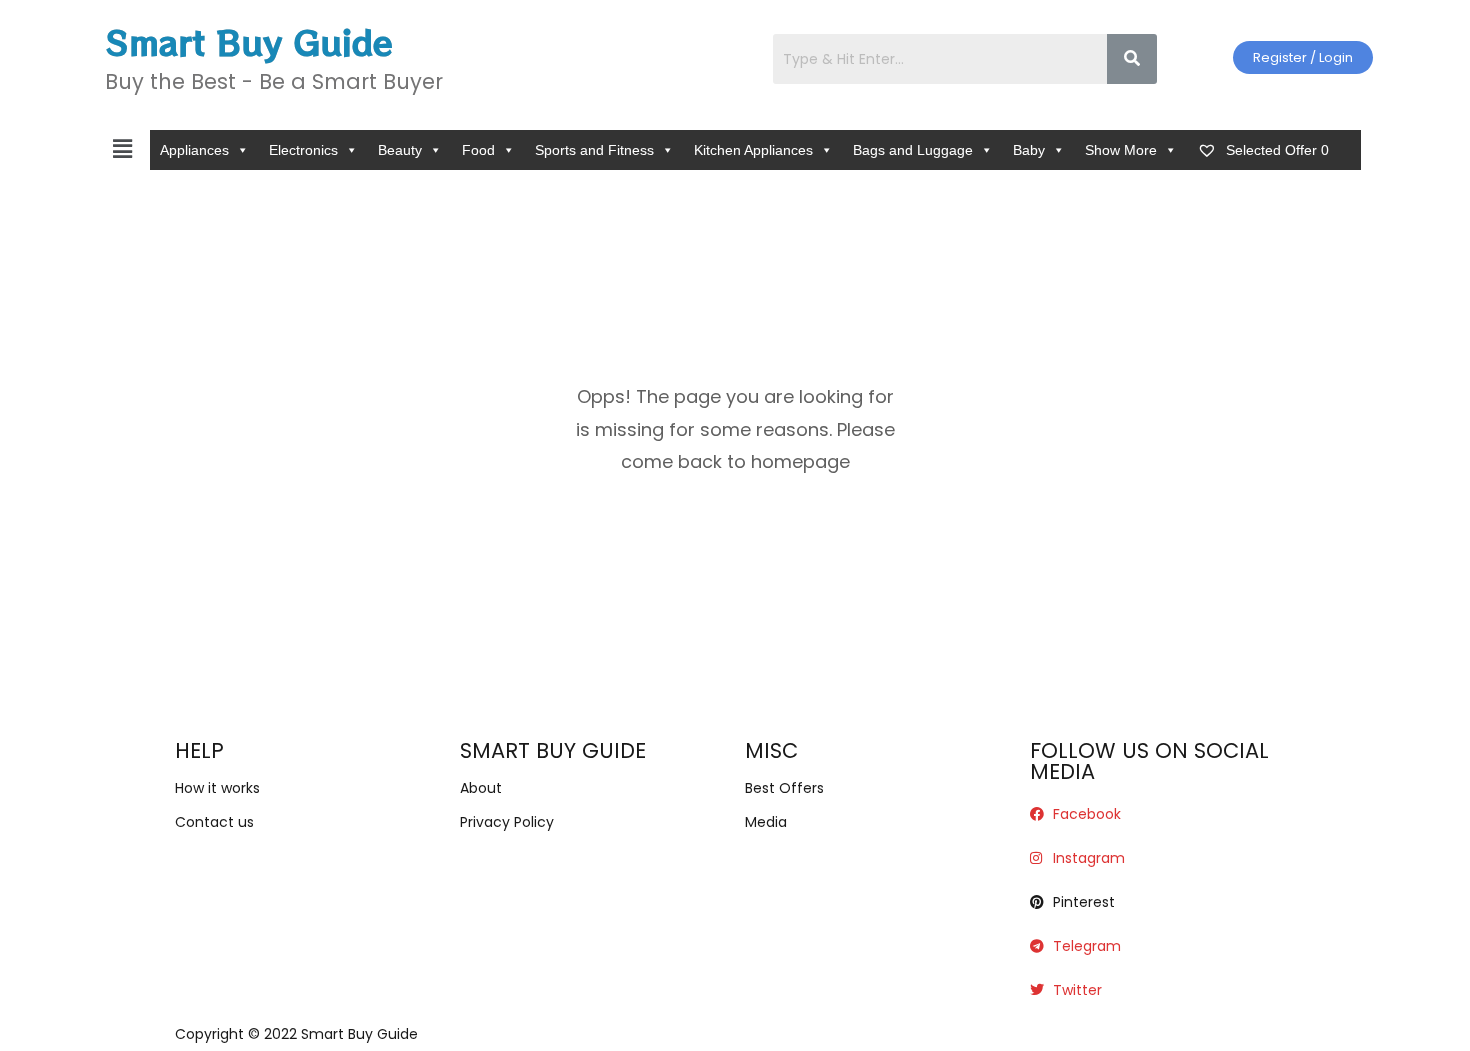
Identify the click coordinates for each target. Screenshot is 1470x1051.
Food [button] (478, 150)
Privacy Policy (507, 822)
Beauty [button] (400, 150)
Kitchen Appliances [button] (753, 150)
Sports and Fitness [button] (594, 150)
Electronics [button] (303, 150)
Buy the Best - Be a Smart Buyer (274, 81)
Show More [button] (1121, 150)
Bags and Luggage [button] (913, 150)
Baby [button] (1029, 150)
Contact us (214, 822)
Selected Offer (1275, 150)
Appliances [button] (194, 150)
